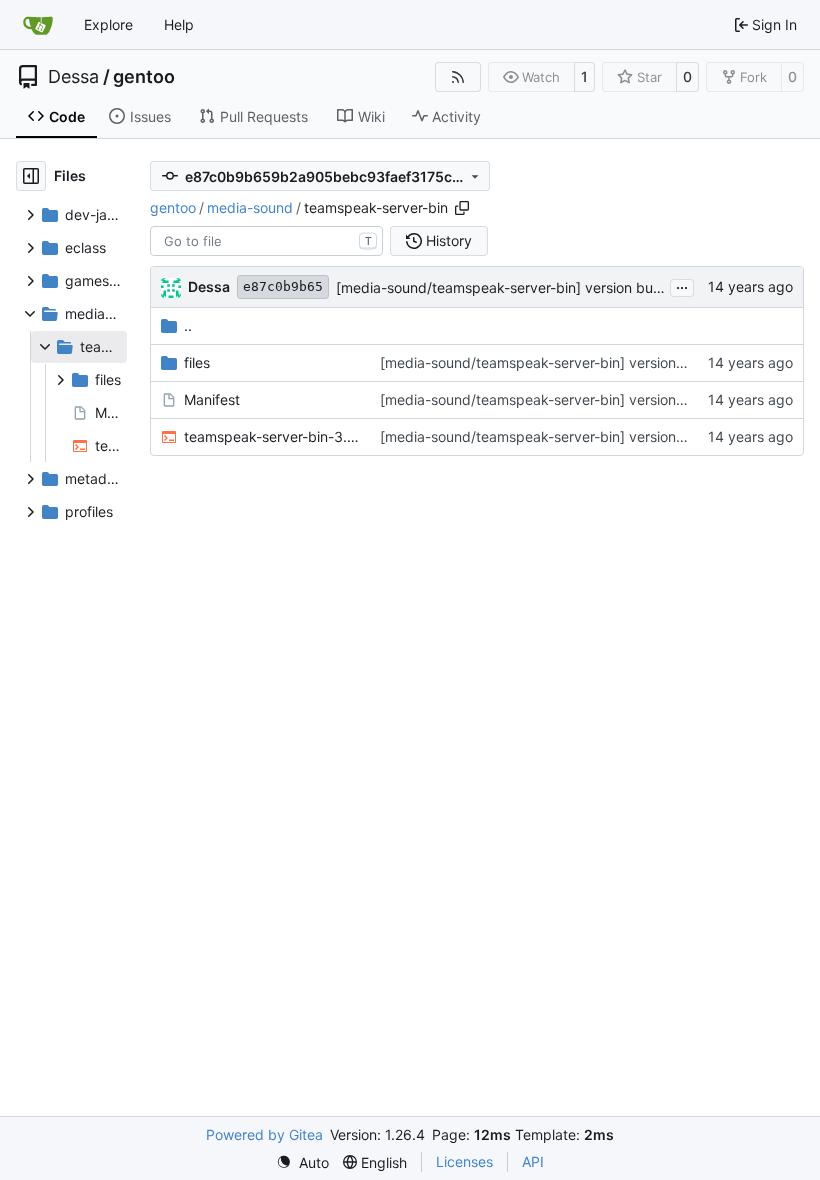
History (449, 240)
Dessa (73, 77)
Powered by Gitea (264, 1134)
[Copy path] (462, 208)
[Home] (38, 25)
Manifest (212, 399)
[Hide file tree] (31, 176)
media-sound (250, 207)
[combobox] (266, 241)
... (682, 285)
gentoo (144, 77)
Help (179, 24)
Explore (108, 24)
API (533, 1161)
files (197, 362)
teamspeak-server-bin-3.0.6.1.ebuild (272, 436)
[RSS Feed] (458, 77)
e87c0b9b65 (283, 286)
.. (188, 325)
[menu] (302, 1162)
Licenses (464, 1161)
